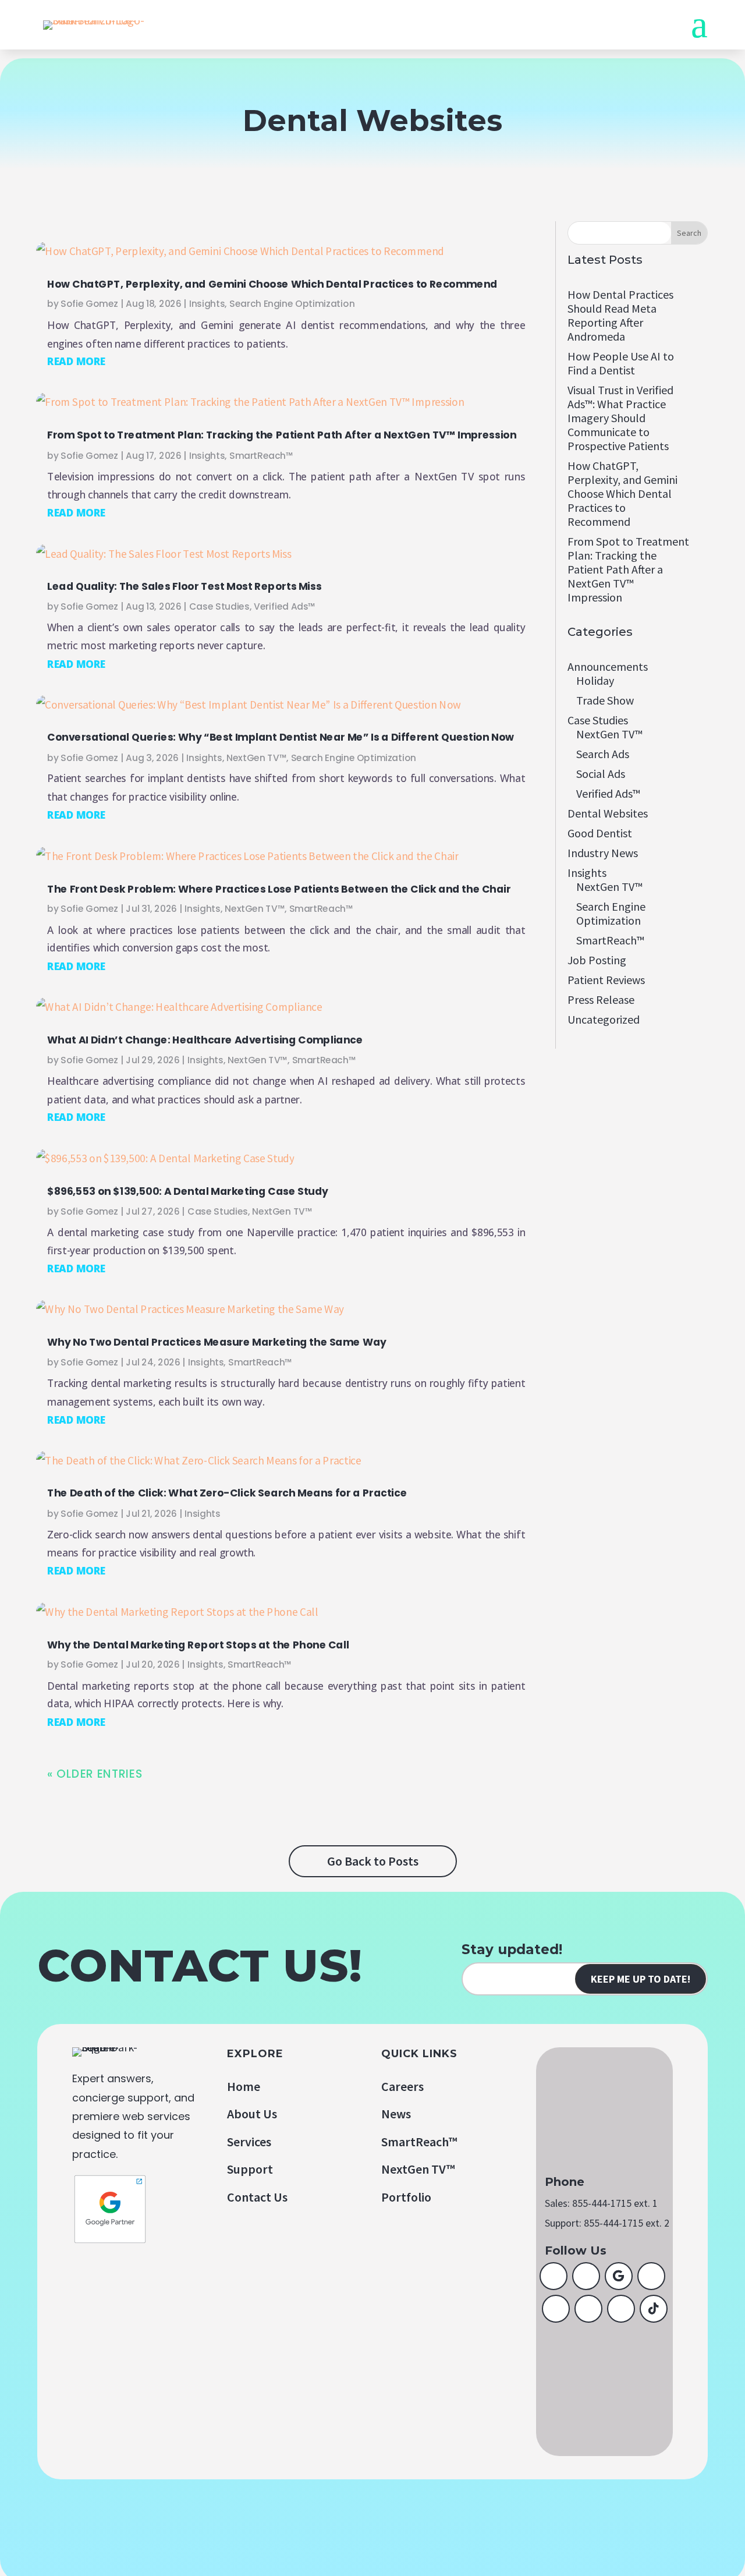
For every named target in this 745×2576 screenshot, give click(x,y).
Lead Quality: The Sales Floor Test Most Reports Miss (184, 586)
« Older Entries (95, 1774)
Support (250, 2169)
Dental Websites (608, 813)
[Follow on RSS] (621, 2309)
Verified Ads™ (285, 607)
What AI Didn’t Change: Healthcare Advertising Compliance (205, 1040)
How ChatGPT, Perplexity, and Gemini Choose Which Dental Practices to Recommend (272, 284)
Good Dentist (600, 833)
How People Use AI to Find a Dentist (621, 363)
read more (76, 361)
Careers (402, 2086)
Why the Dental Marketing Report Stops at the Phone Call (198, 1644)
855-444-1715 (602, 2203)
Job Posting (597, 960)
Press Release (601, 999)
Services (249, 2142)
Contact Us (257, 2197)
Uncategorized (604, 1019)
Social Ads (601, 774)
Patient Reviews (606, 980)
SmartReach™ (261, 455)
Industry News (603, 853)
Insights (207, 304)
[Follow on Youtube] (556, 2309)
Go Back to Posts (373, 1861)
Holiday (595, 680)
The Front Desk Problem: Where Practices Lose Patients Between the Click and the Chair (279, 889)
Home (244, 2086)
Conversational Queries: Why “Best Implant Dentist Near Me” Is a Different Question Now (281, 737)
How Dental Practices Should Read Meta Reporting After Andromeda (620, 315)
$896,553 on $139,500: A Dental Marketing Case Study (188, 1191)
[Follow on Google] (619, 2276)
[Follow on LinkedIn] (651, 2276)
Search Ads (603, 754)
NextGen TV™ (256, 758)
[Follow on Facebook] (554, 2276)
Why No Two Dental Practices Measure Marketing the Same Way (217, 1342)
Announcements (608, 666)
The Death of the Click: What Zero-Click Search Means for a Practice (227, 1493)
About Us (252, 2114)
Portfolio (406, 2197)
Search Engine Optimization (292, 304)
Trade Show (605, 700)
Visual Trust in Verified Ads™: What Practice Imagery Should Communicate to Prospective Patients (620, 418)
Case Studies (219, 607)
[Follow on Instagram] (588, 2309)
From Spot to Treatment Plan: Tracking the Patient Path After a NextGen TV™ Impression (282, 435)
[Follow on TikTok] (654, 2309)
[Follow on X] (586, 2276)
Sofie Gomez (89, 304)
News (396, 2114)
